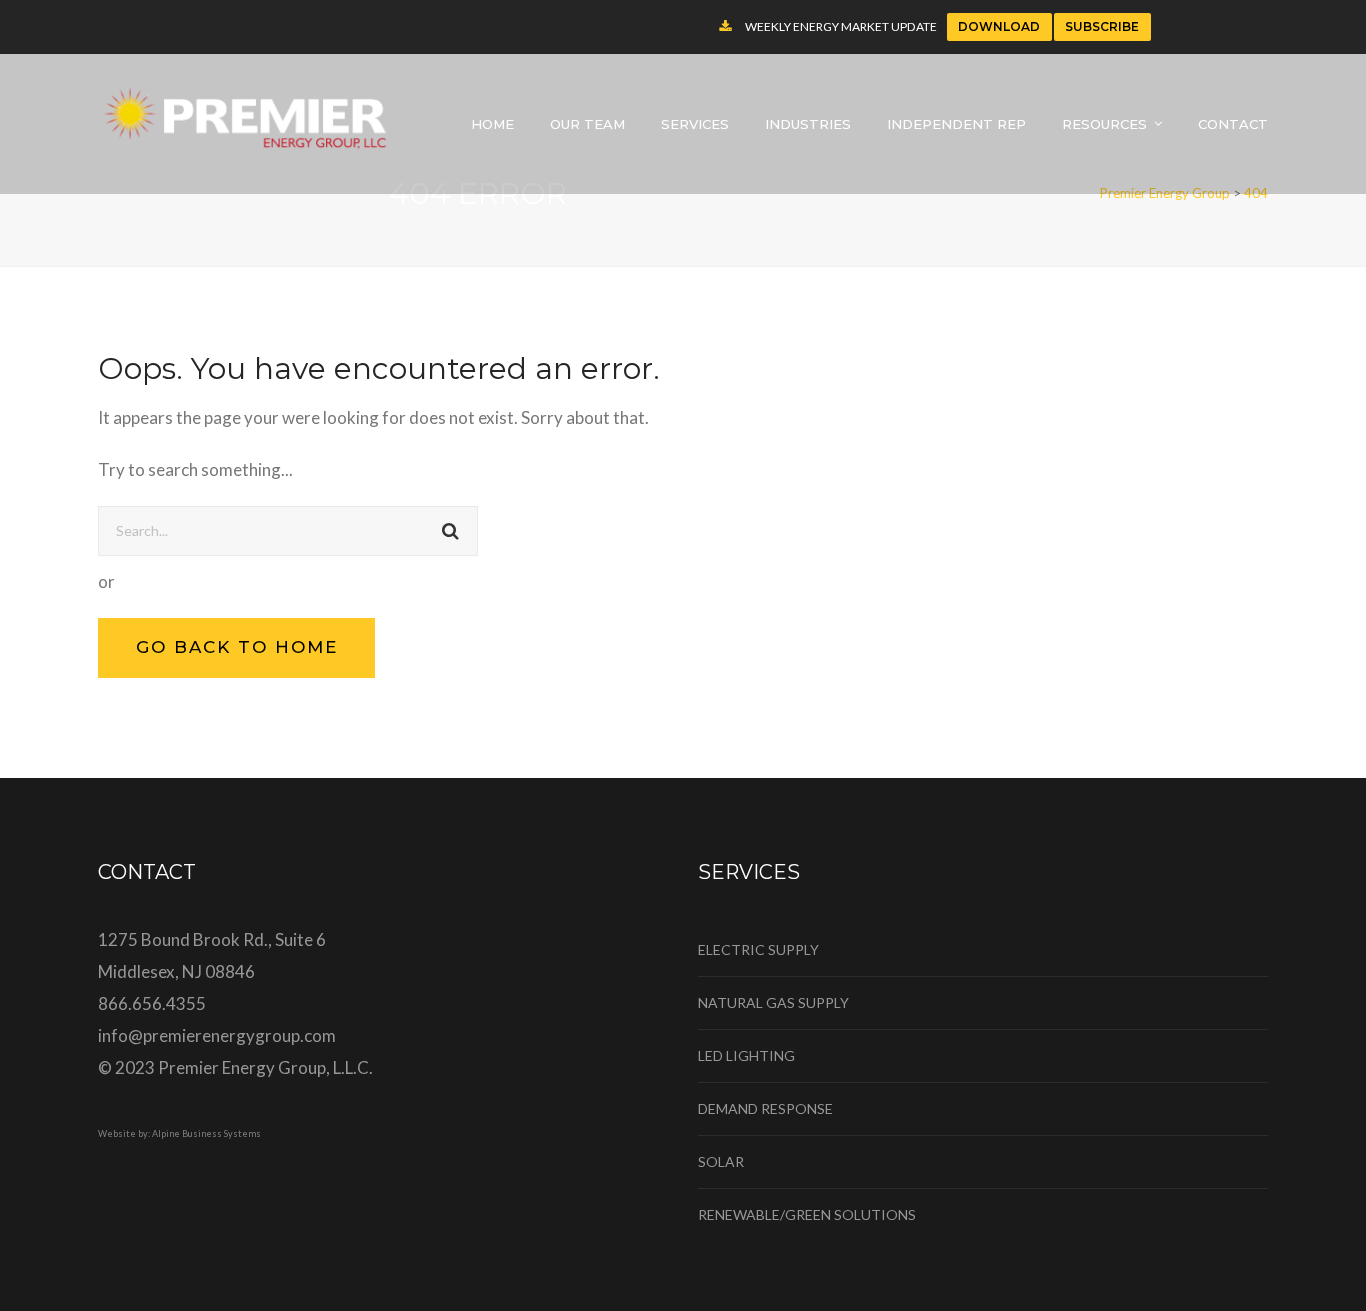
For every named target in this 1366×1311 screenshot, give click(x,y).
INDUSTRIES (808, 124)
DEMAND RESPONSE (765, 1108)
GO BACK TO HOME (237, 647)
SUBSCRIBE (1102, 26)
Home (492, 124)
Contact (1233, 124)
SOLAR (721, 1161)
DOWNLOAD (999, 26)
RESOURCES (1104, 124)
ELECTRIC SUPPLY (758, 949)
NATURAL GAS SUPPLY (773, 1002)
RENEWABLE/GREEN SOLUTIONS (807, 1214)
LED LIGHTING (746, 1055)
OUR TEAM (587, 124)
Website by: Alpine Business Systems (179, 1133)
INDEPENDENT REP (956, 124)
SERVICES (695, 124)
